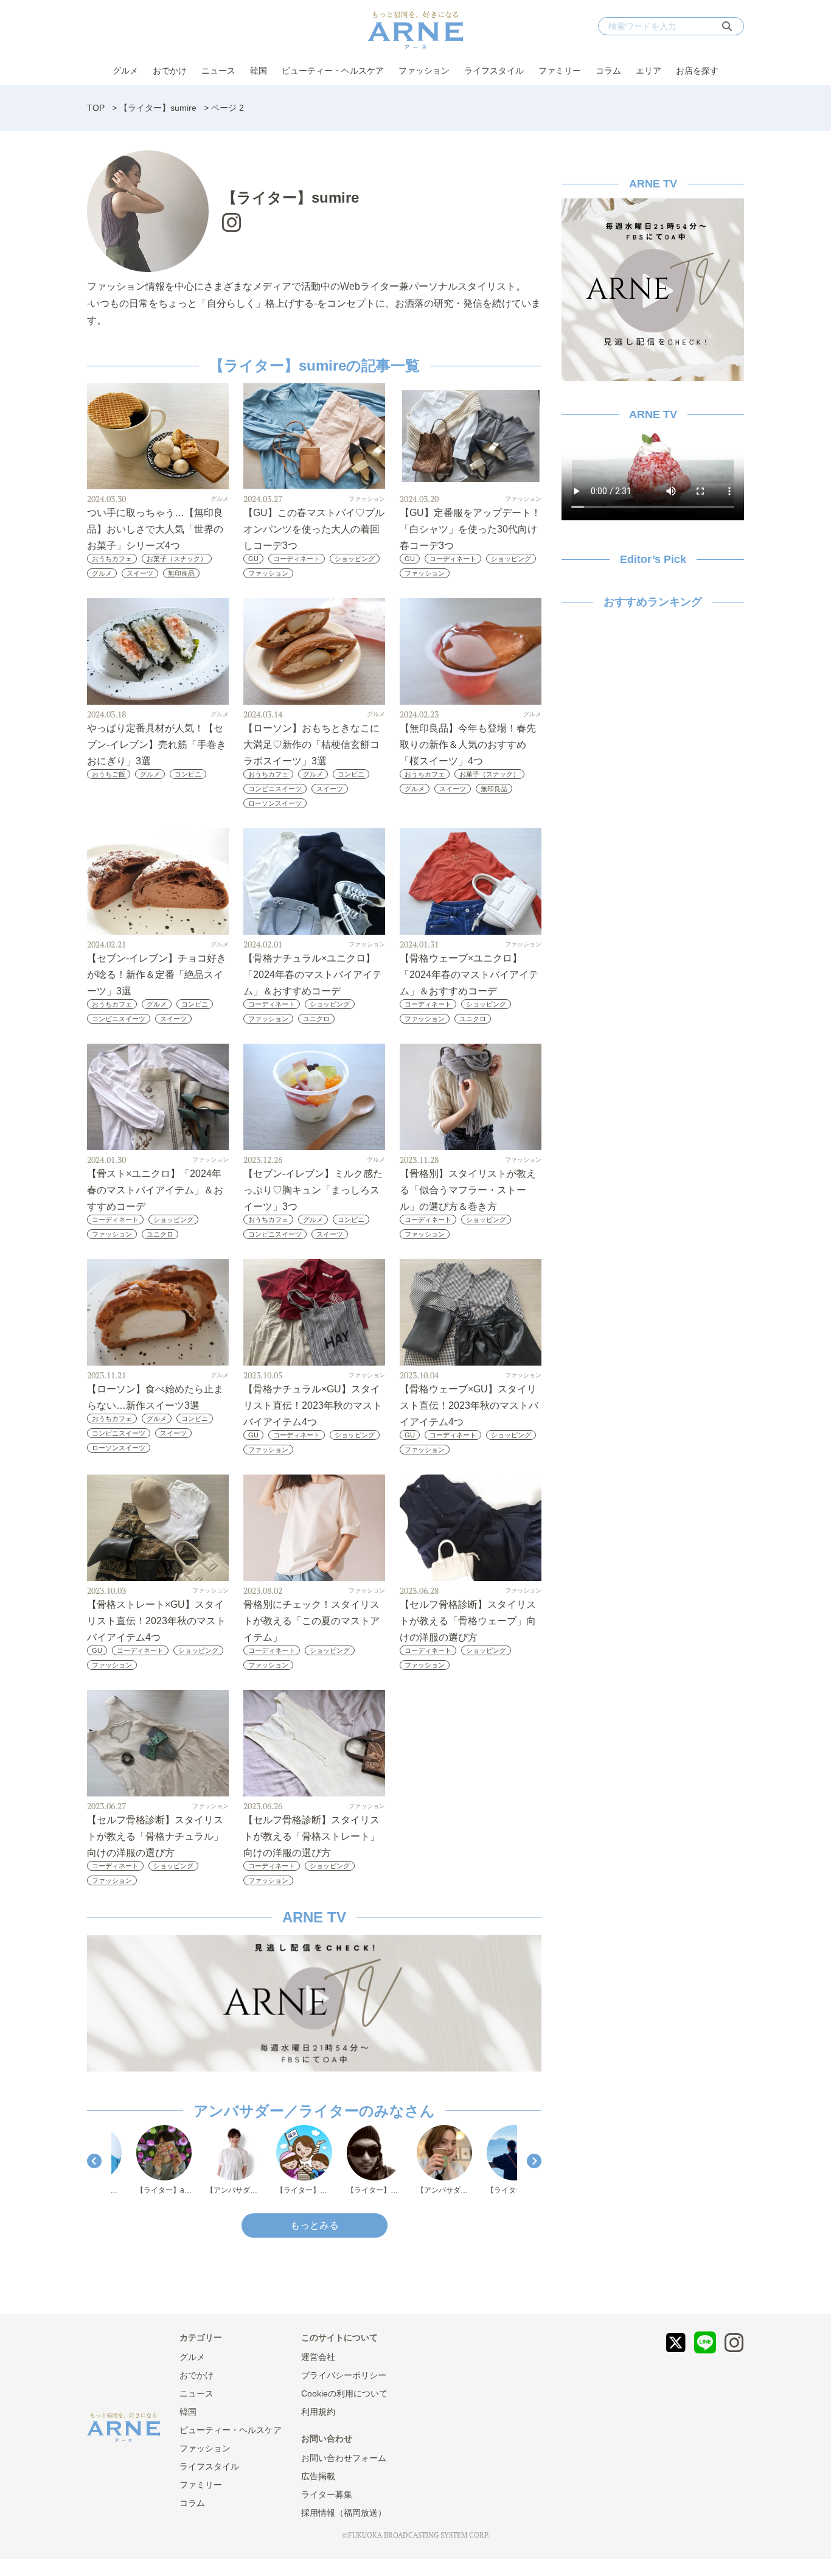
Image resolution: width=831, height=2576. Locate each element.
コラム (608, 71)
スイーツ (140, 573)
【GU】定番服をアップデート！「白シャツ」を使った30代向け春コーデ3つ (470, 529)
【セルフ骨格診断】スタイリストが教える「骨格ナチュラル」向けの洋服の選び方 (155, 1836)
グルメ (125, 71)
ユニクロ (316, 1019)
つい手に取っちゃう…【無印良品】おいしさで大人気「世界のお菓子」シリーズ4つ (155, 529)
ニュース (218, 71)
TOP (96, 108)
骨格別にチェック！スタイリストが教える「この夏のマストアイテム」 (311, 1621)
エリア (648, 71)
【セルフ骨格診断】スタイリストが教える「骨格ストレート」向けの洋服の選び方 (311, 1836)
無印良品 (181, 573)
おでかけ (170, 71)
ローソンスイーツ (275, 803)
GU (253, 559)
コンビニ (188, 774)
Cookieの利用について (344, 2393)
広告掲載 (318, 2476)
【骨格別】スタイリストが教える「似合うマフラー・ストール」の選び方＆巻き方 (468, 1190)
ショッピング (355, 559)
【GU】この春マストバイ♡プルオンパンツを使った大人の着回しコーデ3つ (314, 529)
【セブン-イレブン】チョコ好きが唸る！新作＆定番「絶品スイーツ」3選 (157, 975)
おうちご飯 (109, 774)
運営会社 (318, 2357)
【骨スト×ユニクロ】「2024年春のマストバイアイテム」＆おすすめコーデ (155, 1190)
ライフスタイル (494, 71)
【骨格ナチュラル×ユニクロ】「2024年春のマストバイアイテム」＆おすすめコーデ (313, 975)
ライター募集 (327, 2494)
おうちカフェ (112, 559)
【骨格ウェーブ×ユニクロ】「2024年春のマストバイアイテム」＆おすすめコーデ (469, 975)
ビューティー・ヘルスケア (333, 71)
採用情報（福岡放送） (344, 2513)
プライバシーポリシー (344, 2375)
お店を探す (697, 71)
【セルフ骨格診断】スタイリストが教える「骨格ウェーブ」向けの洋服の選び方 (468, 1621)
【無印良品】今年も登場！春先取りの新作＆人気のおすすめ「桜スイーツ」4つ (468, 745)
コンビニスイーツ (275, 789)
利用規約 (318, 2412)
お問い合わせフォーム (344, 2458)
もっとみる (315, 2225)
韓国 (259, 71)
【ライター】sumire (158, 108)
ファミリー (560, 71)
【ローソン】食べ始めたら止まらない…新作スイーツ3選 (155, 1397)
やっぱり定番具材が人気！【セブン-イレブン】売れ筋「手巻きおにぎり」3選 (157, 745)
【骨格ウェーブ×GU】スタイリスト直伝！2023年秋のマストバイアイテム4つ (469, 1405)
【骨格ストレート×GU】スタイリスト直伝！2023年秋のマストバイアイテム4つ (156, 1621)
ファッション (424, 71)
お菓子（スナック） (177, 559)
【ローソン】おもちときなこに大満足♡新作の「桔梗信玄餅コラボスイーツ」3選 (311, 745)
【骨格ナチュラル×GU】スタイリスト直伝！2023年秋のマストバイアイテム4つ (313, 1405)
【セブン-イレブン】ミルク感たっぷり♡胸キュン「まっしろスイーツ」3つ (313, 1190)
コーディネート (297, 559)
